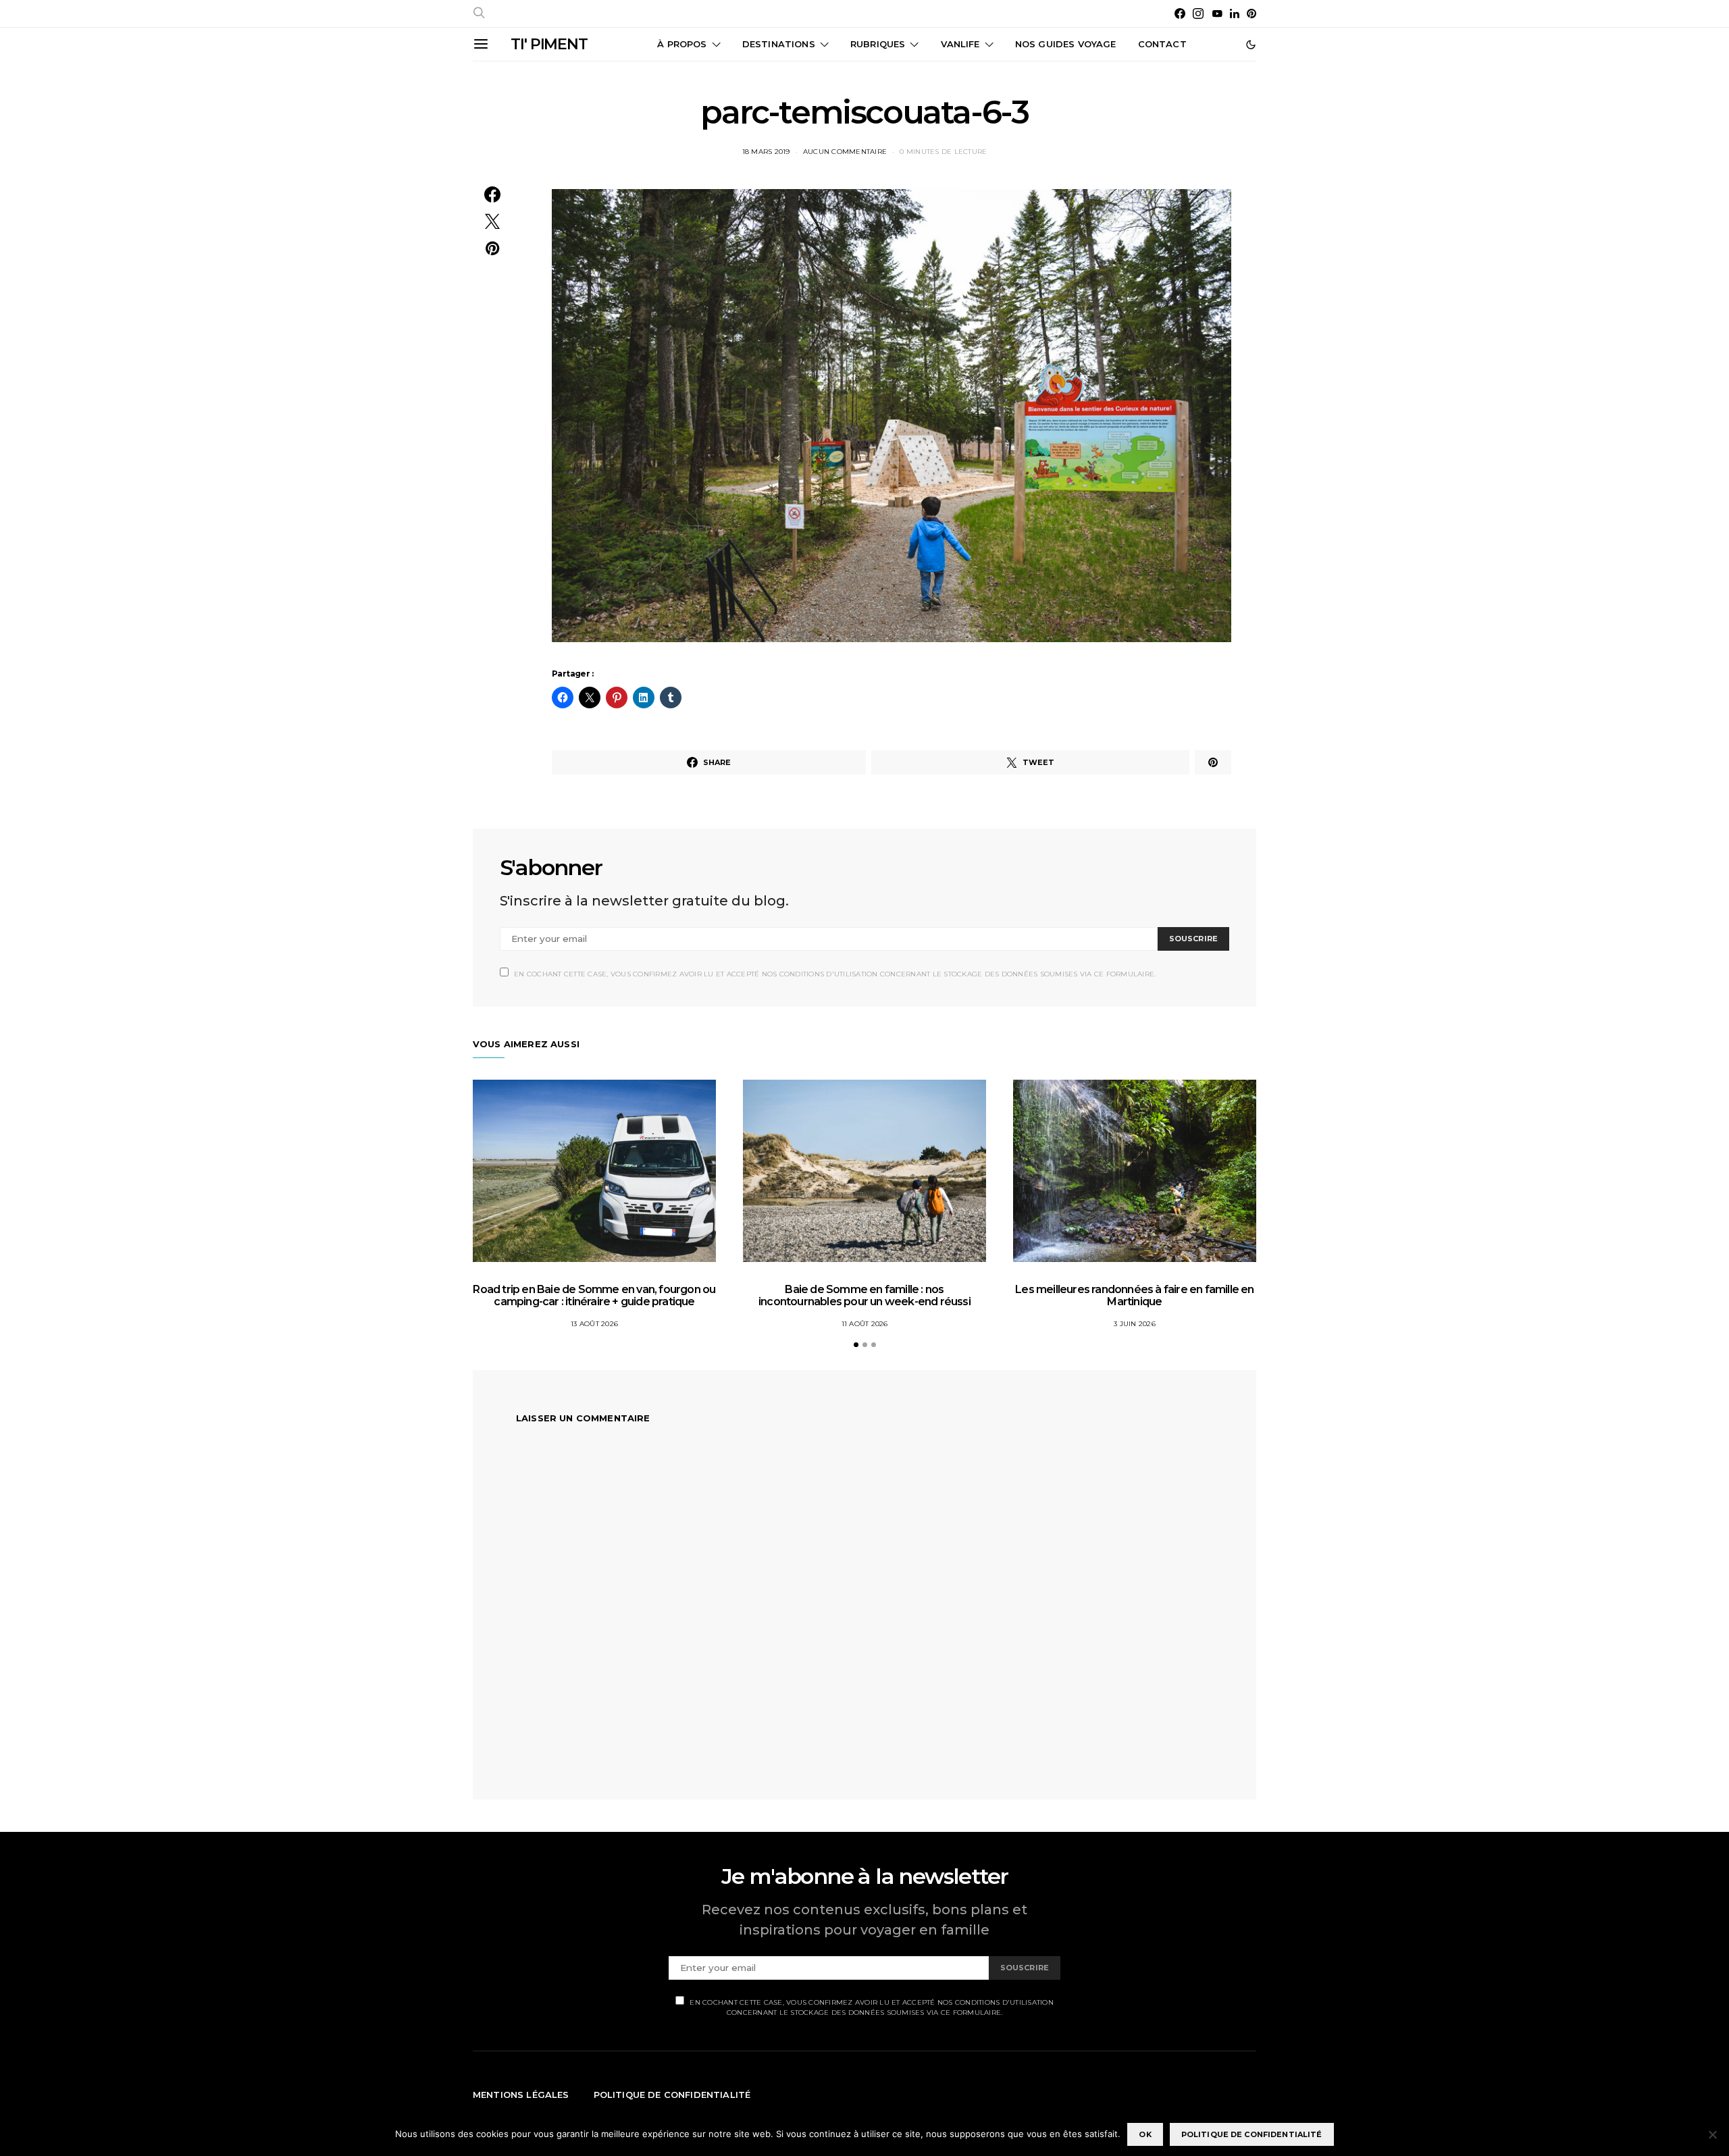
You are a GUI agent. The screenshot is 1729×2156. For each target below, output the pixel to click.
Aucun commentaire (845, 152)
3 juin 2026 (1135, 1324)
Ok (1145, 2134)
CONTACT (1162, 44)
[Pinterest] (1251, 14)
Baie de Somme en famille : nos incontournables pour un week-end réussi (864, 1295)
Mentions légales (521, 2095)
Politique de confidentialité (672, 2095)
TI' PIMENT (549, 44)
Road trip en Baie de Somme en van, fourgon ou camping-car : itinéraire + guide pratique (594, 1295)
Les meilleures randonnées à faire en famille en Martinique (1134, 1295)
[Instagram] (1198, 14)
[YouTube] (1217, 14)
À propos (682, 44)
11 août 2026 (865, 1324)
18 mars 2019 (766, 152)
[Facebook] (1180, 14)
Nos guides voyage (1066, 44)
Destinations (779, 44)
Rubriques (878, 44)
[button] (1251, 45)
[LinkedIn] (1235, 14)
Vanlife (960, 44)
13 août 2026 (594, 1324)
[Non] (1712, 2134)
